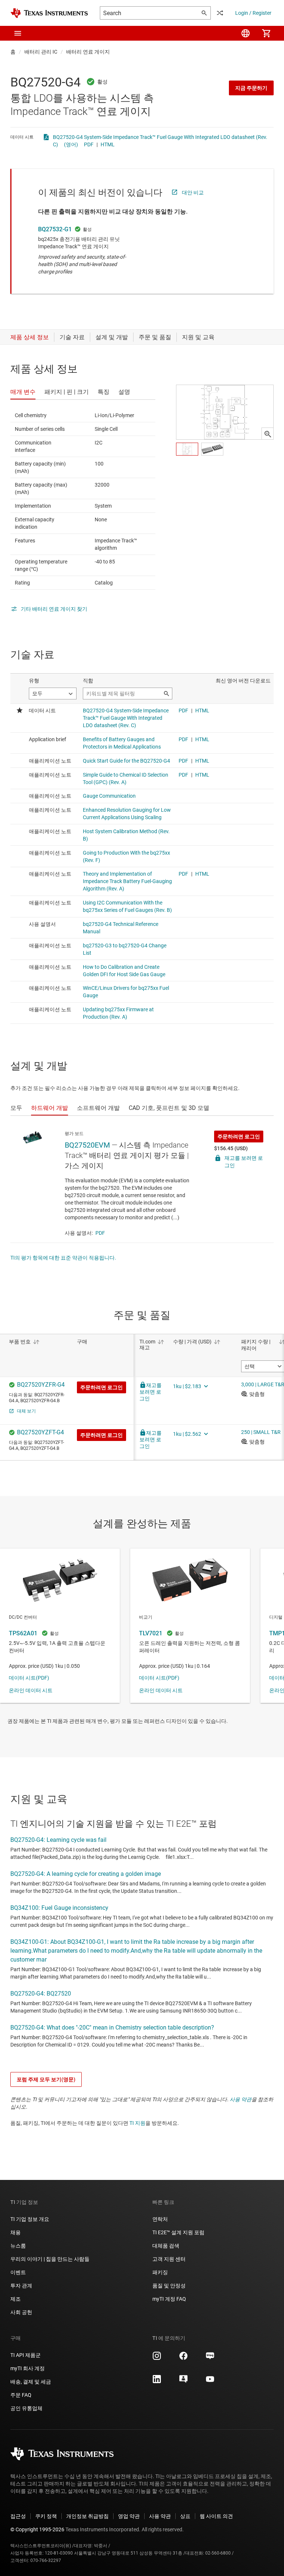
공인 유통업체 (26, 2408)
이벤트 (18, 2272)
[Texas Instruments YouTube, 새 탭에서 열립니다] (210, 2382)
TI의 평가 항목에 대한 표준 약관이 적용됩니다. (63, 1258)
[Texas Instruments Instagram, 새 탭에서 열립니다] (157, 2358)
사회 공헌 (21, 2312)
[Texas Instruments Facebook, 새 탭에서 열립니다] (183, 2358)
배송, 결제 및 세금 (31, 2382)
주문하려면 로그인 (239, 1137)
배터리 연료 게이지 (88, 52)
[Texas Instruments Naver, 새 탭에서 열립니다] (210, 2358)
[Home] (49, 13)
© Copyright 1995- (37, 2529)
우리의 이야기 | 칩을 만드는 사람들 (50, 2259)
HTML (108, 144)
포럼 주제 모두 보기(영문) (46, 2079)
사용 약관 (241, 2099)
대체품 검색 (166, 2246)
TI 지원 (137, 2123)
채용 (16, 2232)
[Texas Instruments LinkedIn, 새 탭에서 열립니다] (157, 2382)
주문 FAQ (21, 2395)
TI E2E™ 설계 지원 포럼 (178, 2232)
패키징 (160, 2272)
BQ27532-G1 (55, 229)
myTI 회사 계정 (28, 2368)
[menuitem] (246, 33)
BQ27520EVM (87, 1145)
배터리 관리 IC (41, 52)
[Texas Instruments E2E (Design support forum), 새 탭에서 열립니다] (183, 2382)
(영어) (71, 144)
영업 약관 (129, 2516)
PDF (89, 144)
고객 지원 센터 (169, 2259)
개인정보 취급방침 (87, 2516)
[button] (18, 33)
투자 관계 (21, 2286)
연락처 (160, 2219)
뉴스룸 (18, 2246)
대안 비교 (193, 192)
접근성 (18, 2516)
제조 (16, 2299)
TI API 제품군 (26, 2355)
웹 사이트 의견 (216, 2516)
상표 (185, 2516)
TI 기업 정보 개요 (30, 2219)
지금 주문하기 (251, 88)
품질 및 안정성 (169, 2286)
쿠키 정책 (46, 2516)
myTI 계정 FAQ (169, 2299)
